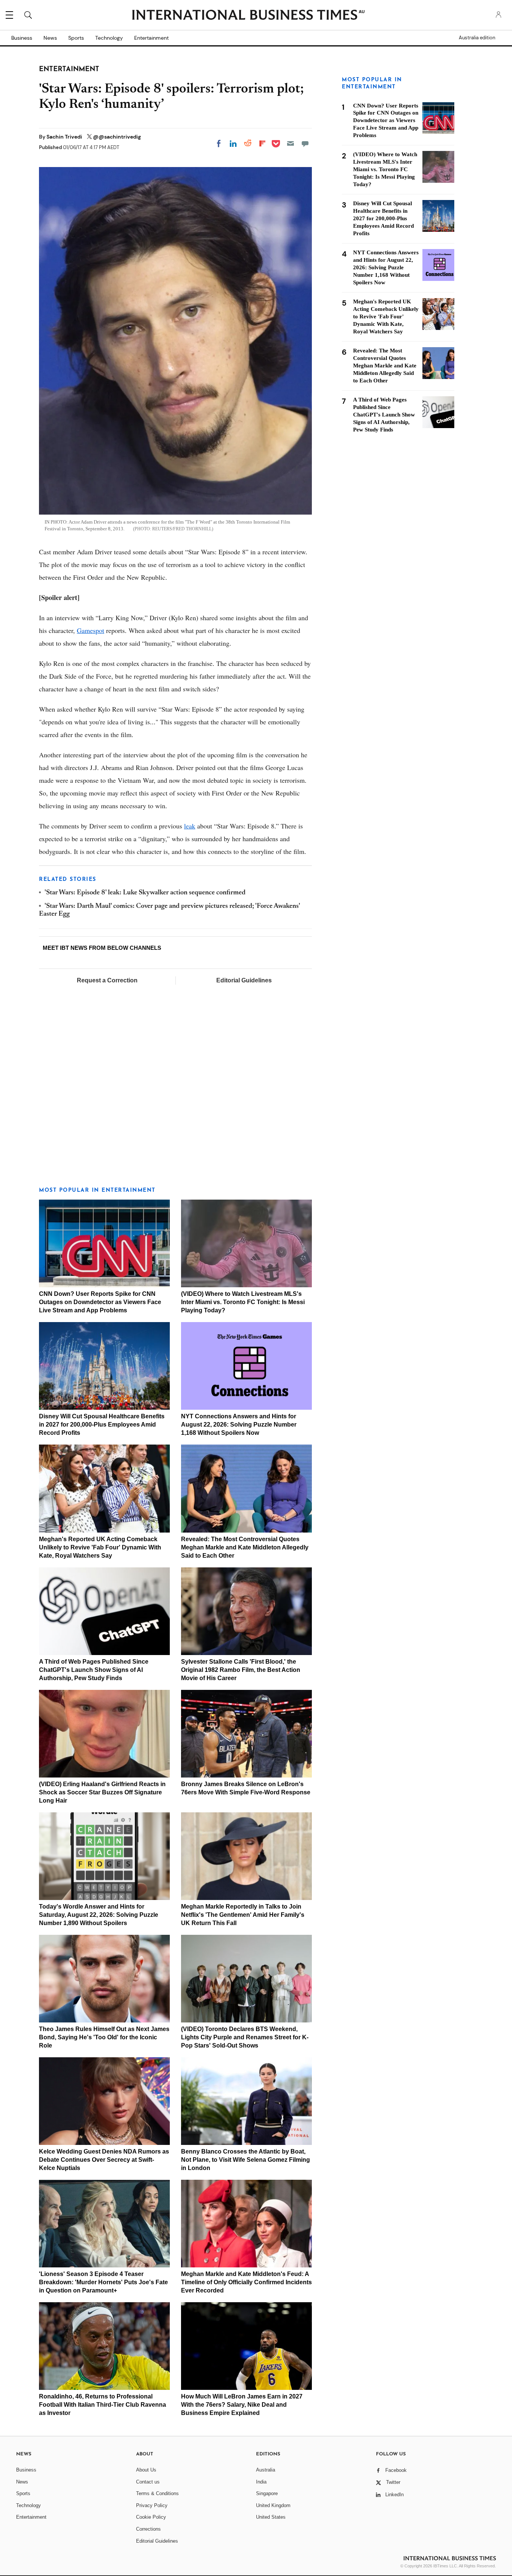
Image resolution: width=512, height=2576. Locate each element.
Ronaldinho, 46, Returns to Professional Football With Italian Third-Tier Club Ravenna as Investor (103, 2405)
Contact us (148, 2482)
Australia (266, 2470)
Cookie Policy (151, 2517)
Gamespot (91, 630)
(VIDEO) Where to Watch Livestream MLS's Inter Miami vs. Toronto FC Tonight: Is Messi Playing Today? (243, 1302)
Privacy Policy (152, 2505)
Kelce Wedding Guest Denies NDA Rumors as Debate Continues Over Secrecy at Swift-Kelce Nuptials (104, 2160)
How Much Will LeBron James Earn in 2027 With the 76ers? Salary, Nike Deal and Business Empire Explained (242, 2405)
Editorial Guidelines (244, 980)
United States (271, 2517)
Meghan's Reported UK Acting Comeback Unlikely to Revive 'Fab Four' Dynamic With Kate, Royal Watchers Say (100, 1547)
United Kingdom (273, 2505)
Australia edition (477, 38)
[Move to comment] (305, 143)
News (50, 38)
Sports (76, 38)
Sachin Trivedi (65, 137)
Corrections (148, 2529)
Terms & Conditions (157, 2493)
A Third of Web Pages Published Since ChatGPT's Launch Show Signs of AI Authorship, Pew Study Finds (94, 1670)
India (261, 2482)
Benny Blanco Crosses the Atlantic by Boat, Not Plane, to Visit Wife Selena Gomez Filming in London (246, 2160)
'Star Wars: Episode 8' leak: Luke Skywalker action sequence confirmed (145, 893)
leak (190, 826)
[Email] (290, 143)
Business (22, 38)
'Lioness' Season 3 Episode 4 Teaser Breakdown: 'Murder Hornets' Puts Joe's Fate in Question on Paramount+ (103, 2282)
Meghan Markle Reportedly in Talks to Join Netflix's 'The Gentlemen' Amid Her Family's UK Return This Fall (243, 1915)
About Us (146, 2470)
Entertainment (151, 38)
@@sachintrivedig (117, 137)
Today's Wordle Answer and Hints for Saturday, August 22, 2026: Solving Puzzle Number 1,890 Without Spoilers (99, 1915)
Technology (109, 38)
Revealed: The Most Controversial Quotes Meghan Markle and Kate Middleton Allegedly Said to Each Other (245, 1547)
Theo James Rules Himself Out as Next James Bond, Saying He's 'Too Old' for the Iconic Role (104, 2037)
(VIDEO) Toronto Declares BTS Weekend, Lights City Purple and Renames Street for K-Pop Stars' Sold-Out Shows (245, 2037)
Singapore (267, 2493)
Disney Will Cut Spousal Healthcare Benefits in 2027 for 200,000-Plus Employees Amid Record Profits (102, 1425)
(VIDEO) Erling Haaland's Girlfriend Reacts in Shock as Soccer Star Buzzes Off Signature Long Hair (102, 1792)
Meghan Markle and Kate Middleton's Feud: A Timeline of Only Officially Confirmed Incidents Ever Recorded (246, 2282)
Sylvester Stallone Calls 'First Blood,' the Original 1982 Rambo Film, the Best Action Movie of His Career (241, 1670)
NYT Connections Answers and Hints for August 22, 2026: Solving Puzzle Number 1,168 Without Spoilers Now (239, 1425)
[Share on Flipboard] (262, 143)
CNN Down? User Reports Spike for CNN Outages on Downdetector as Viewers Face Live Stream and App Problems (100, 1302)
